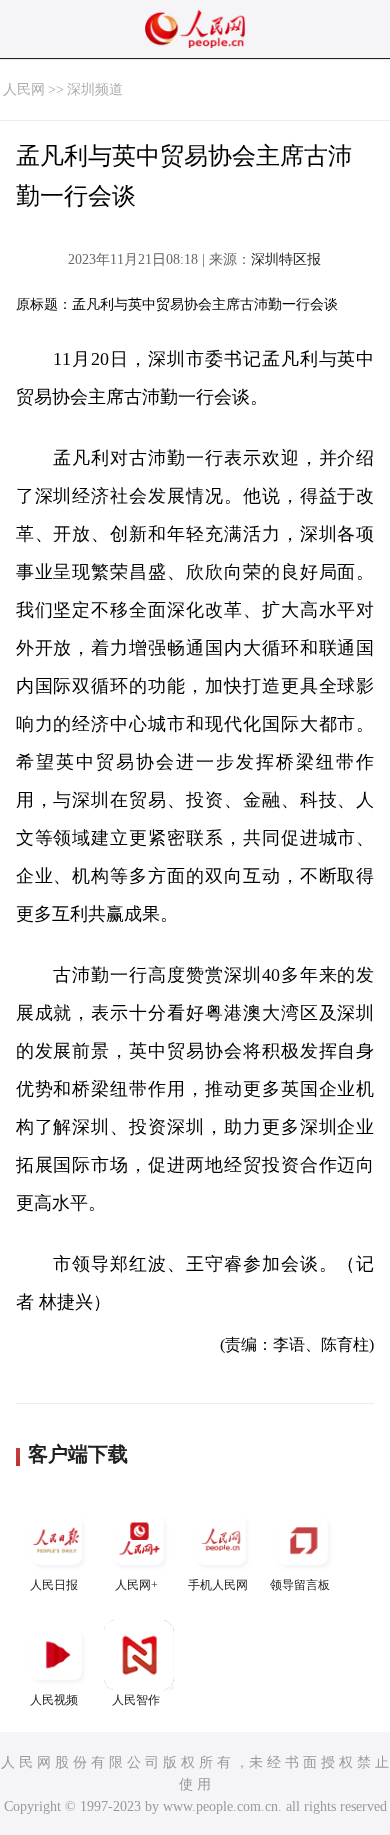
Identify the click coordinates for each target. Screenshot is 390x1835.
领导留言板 (300, 1585)
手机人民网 (218, 1585)
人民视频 (54, 1700)
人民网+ (136, 1585)
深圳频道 (95, 89)
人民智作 (136, 1700)
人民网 (24, 89)
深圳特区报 (286, 259)
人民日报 (54, 1585)
